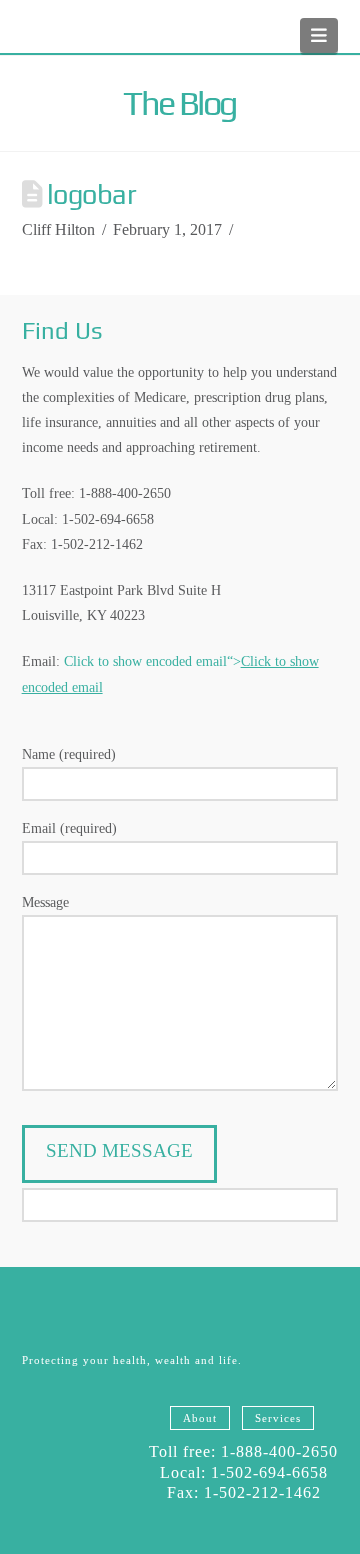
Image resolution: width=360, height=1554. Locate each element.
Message (45, 902)
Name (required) (69, 754)
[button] (319, 35)
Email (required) (69, 828)
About (200, 1418)
